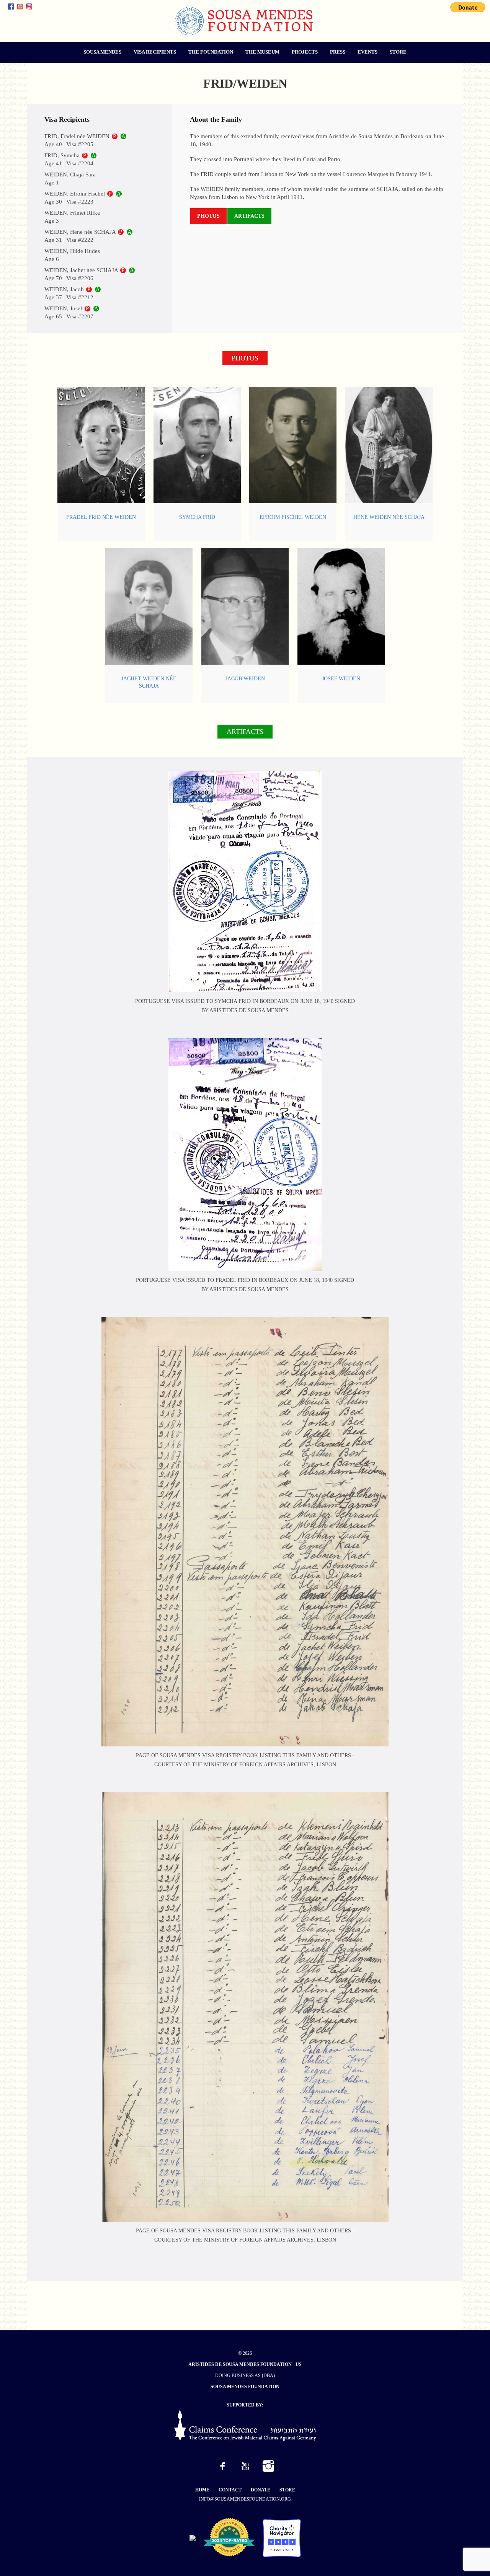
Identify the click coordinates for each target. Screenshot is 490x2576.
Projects (305, 52)
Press (338, 52)
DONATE (261, 2490)
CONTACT (230, 2490)
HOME (202, 2490)
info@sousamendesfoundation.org (245, 2499)
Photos (208, 216)
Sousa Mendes (102, 52)
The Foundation (211, 52)
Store (398, 52)
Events (367, 52)
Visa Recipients (155, 52)
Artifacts (249, 216)
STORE (287, 2490)
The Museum (262, 52)
